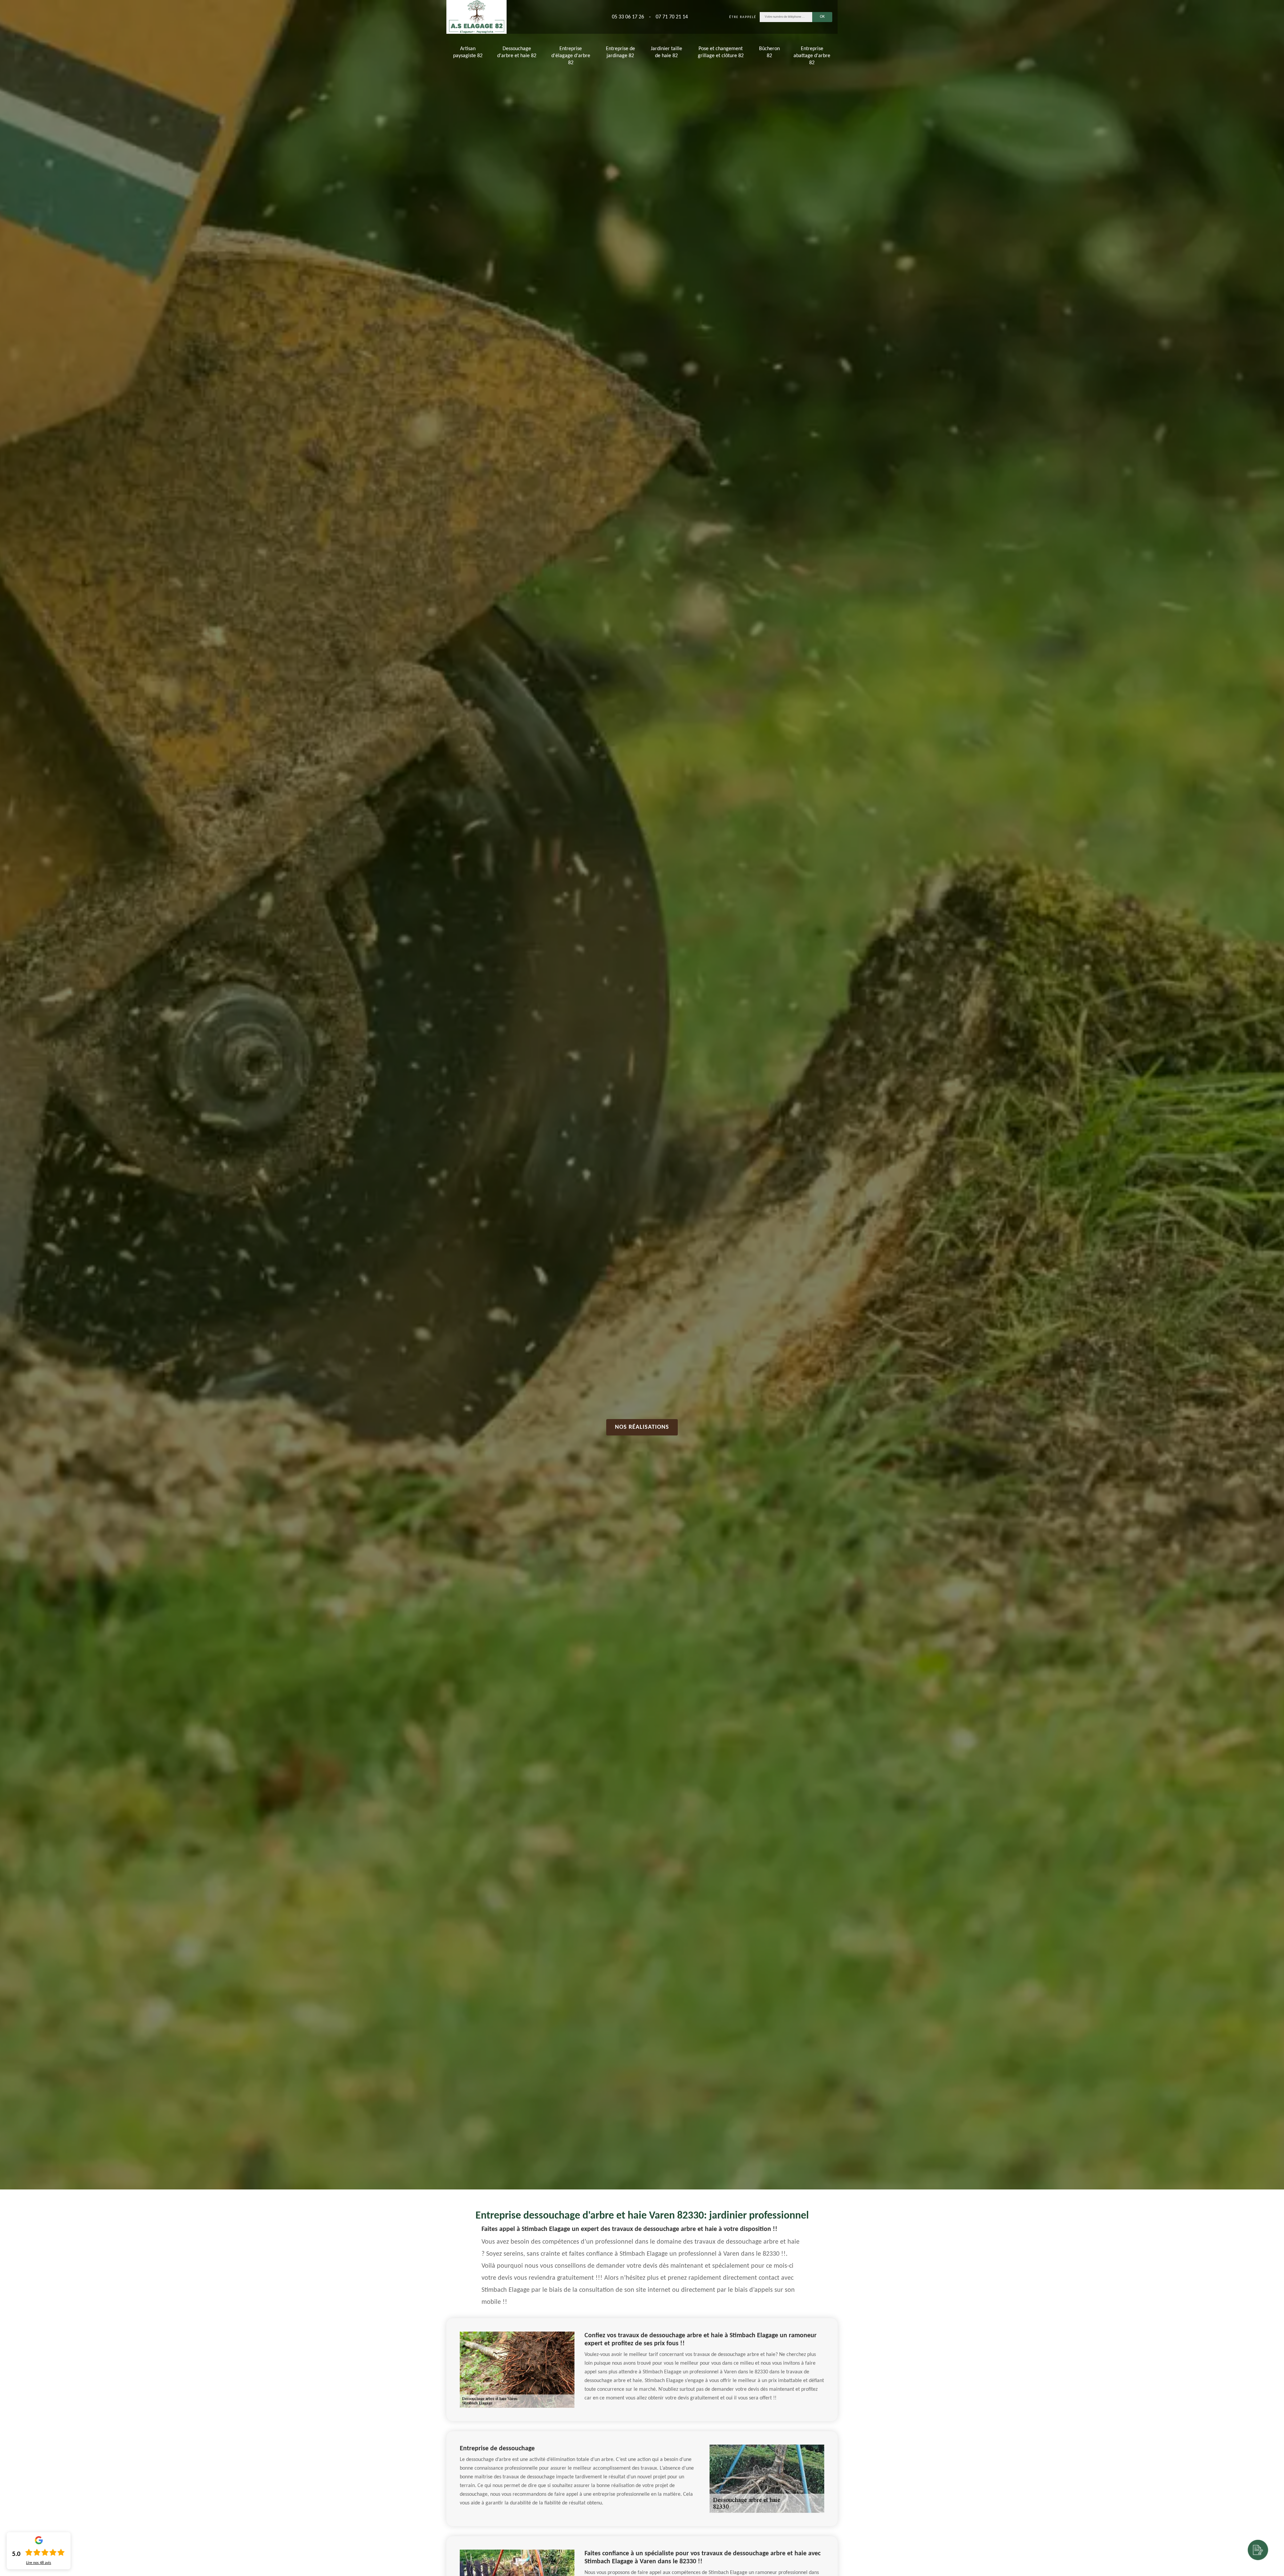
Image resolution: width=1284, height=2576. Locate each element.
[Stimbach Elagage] (476, 17)
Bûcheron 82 (769, 52)
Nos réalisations (642, 1427)
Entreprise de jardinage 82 (620, 52)
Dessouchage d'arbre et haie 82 (517, 52)
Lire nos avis (39, 2563)
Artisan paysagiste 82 (468, 52)
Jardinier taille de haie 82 (666, 52)
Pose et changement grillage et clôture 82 (721, 52)
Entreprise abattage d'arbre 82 (812, 56)
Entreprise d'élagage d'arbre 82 (571, 56)
